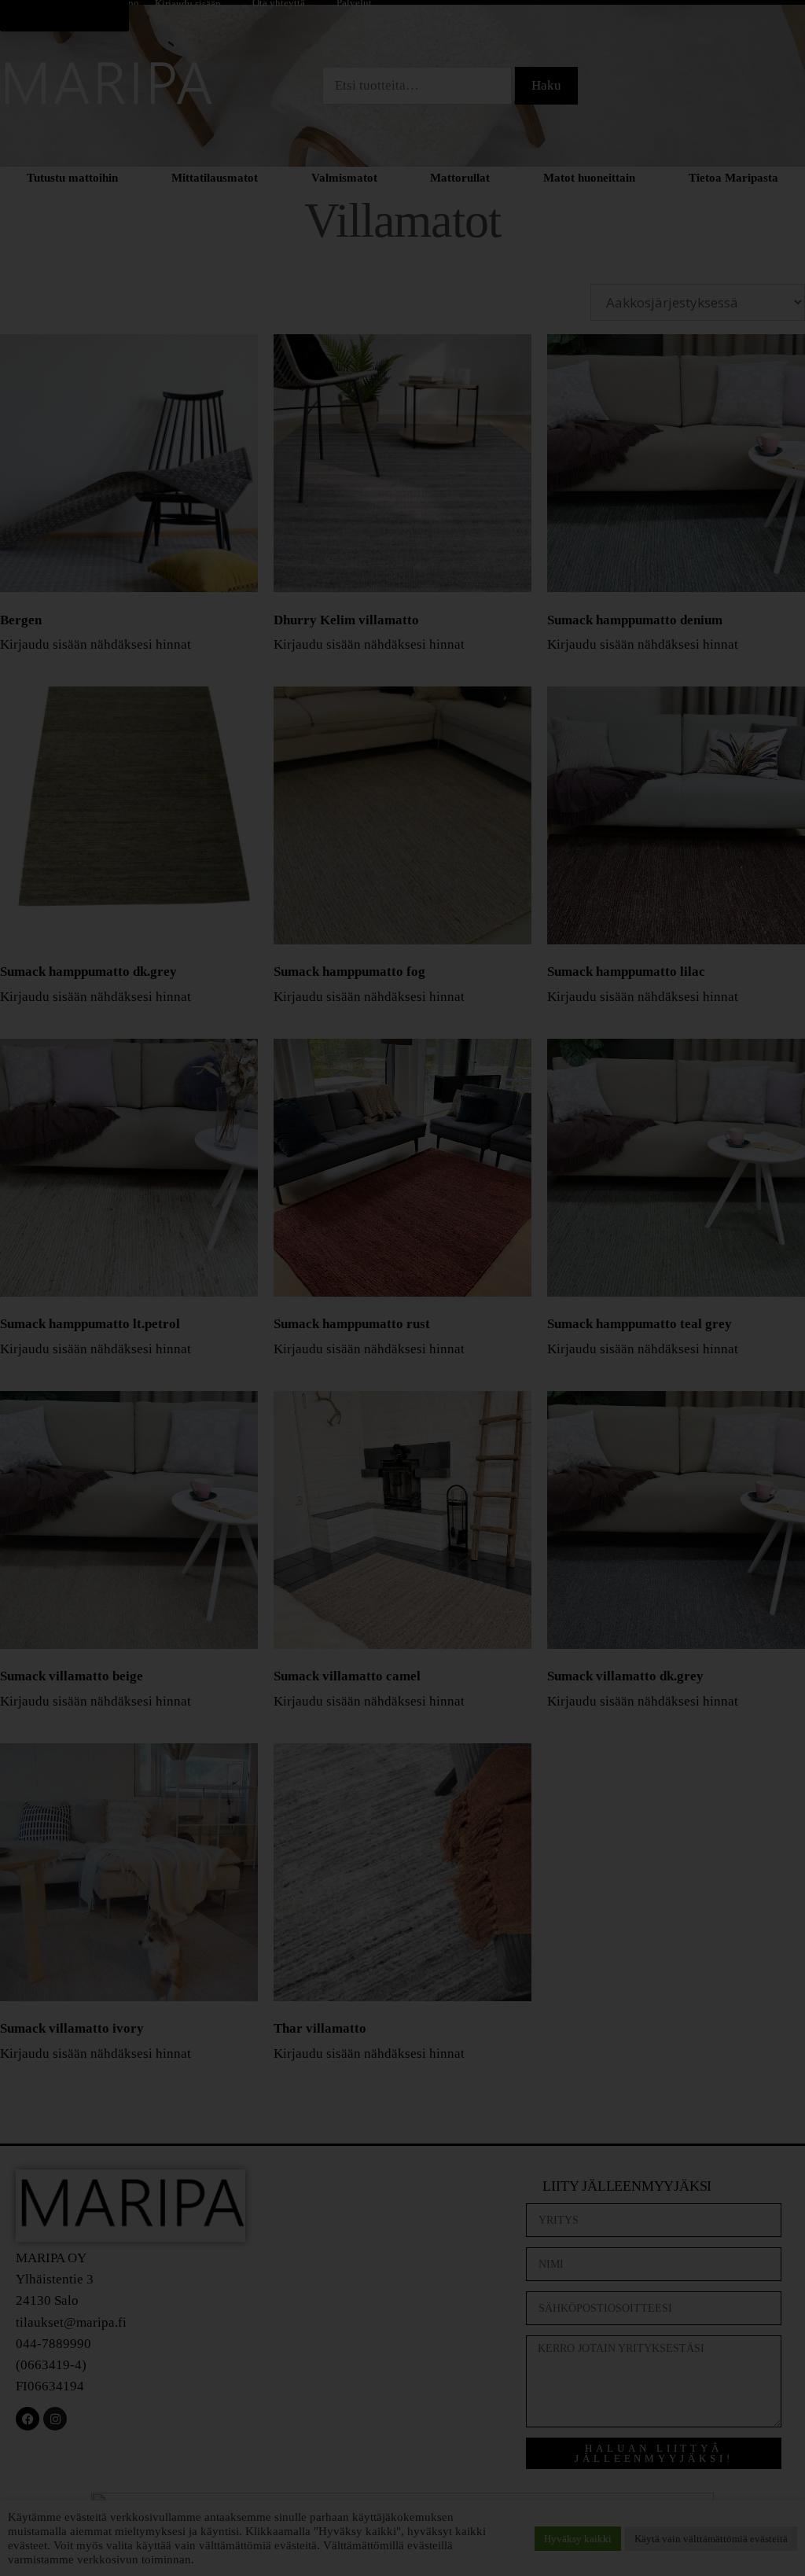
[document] (402, 1288)
